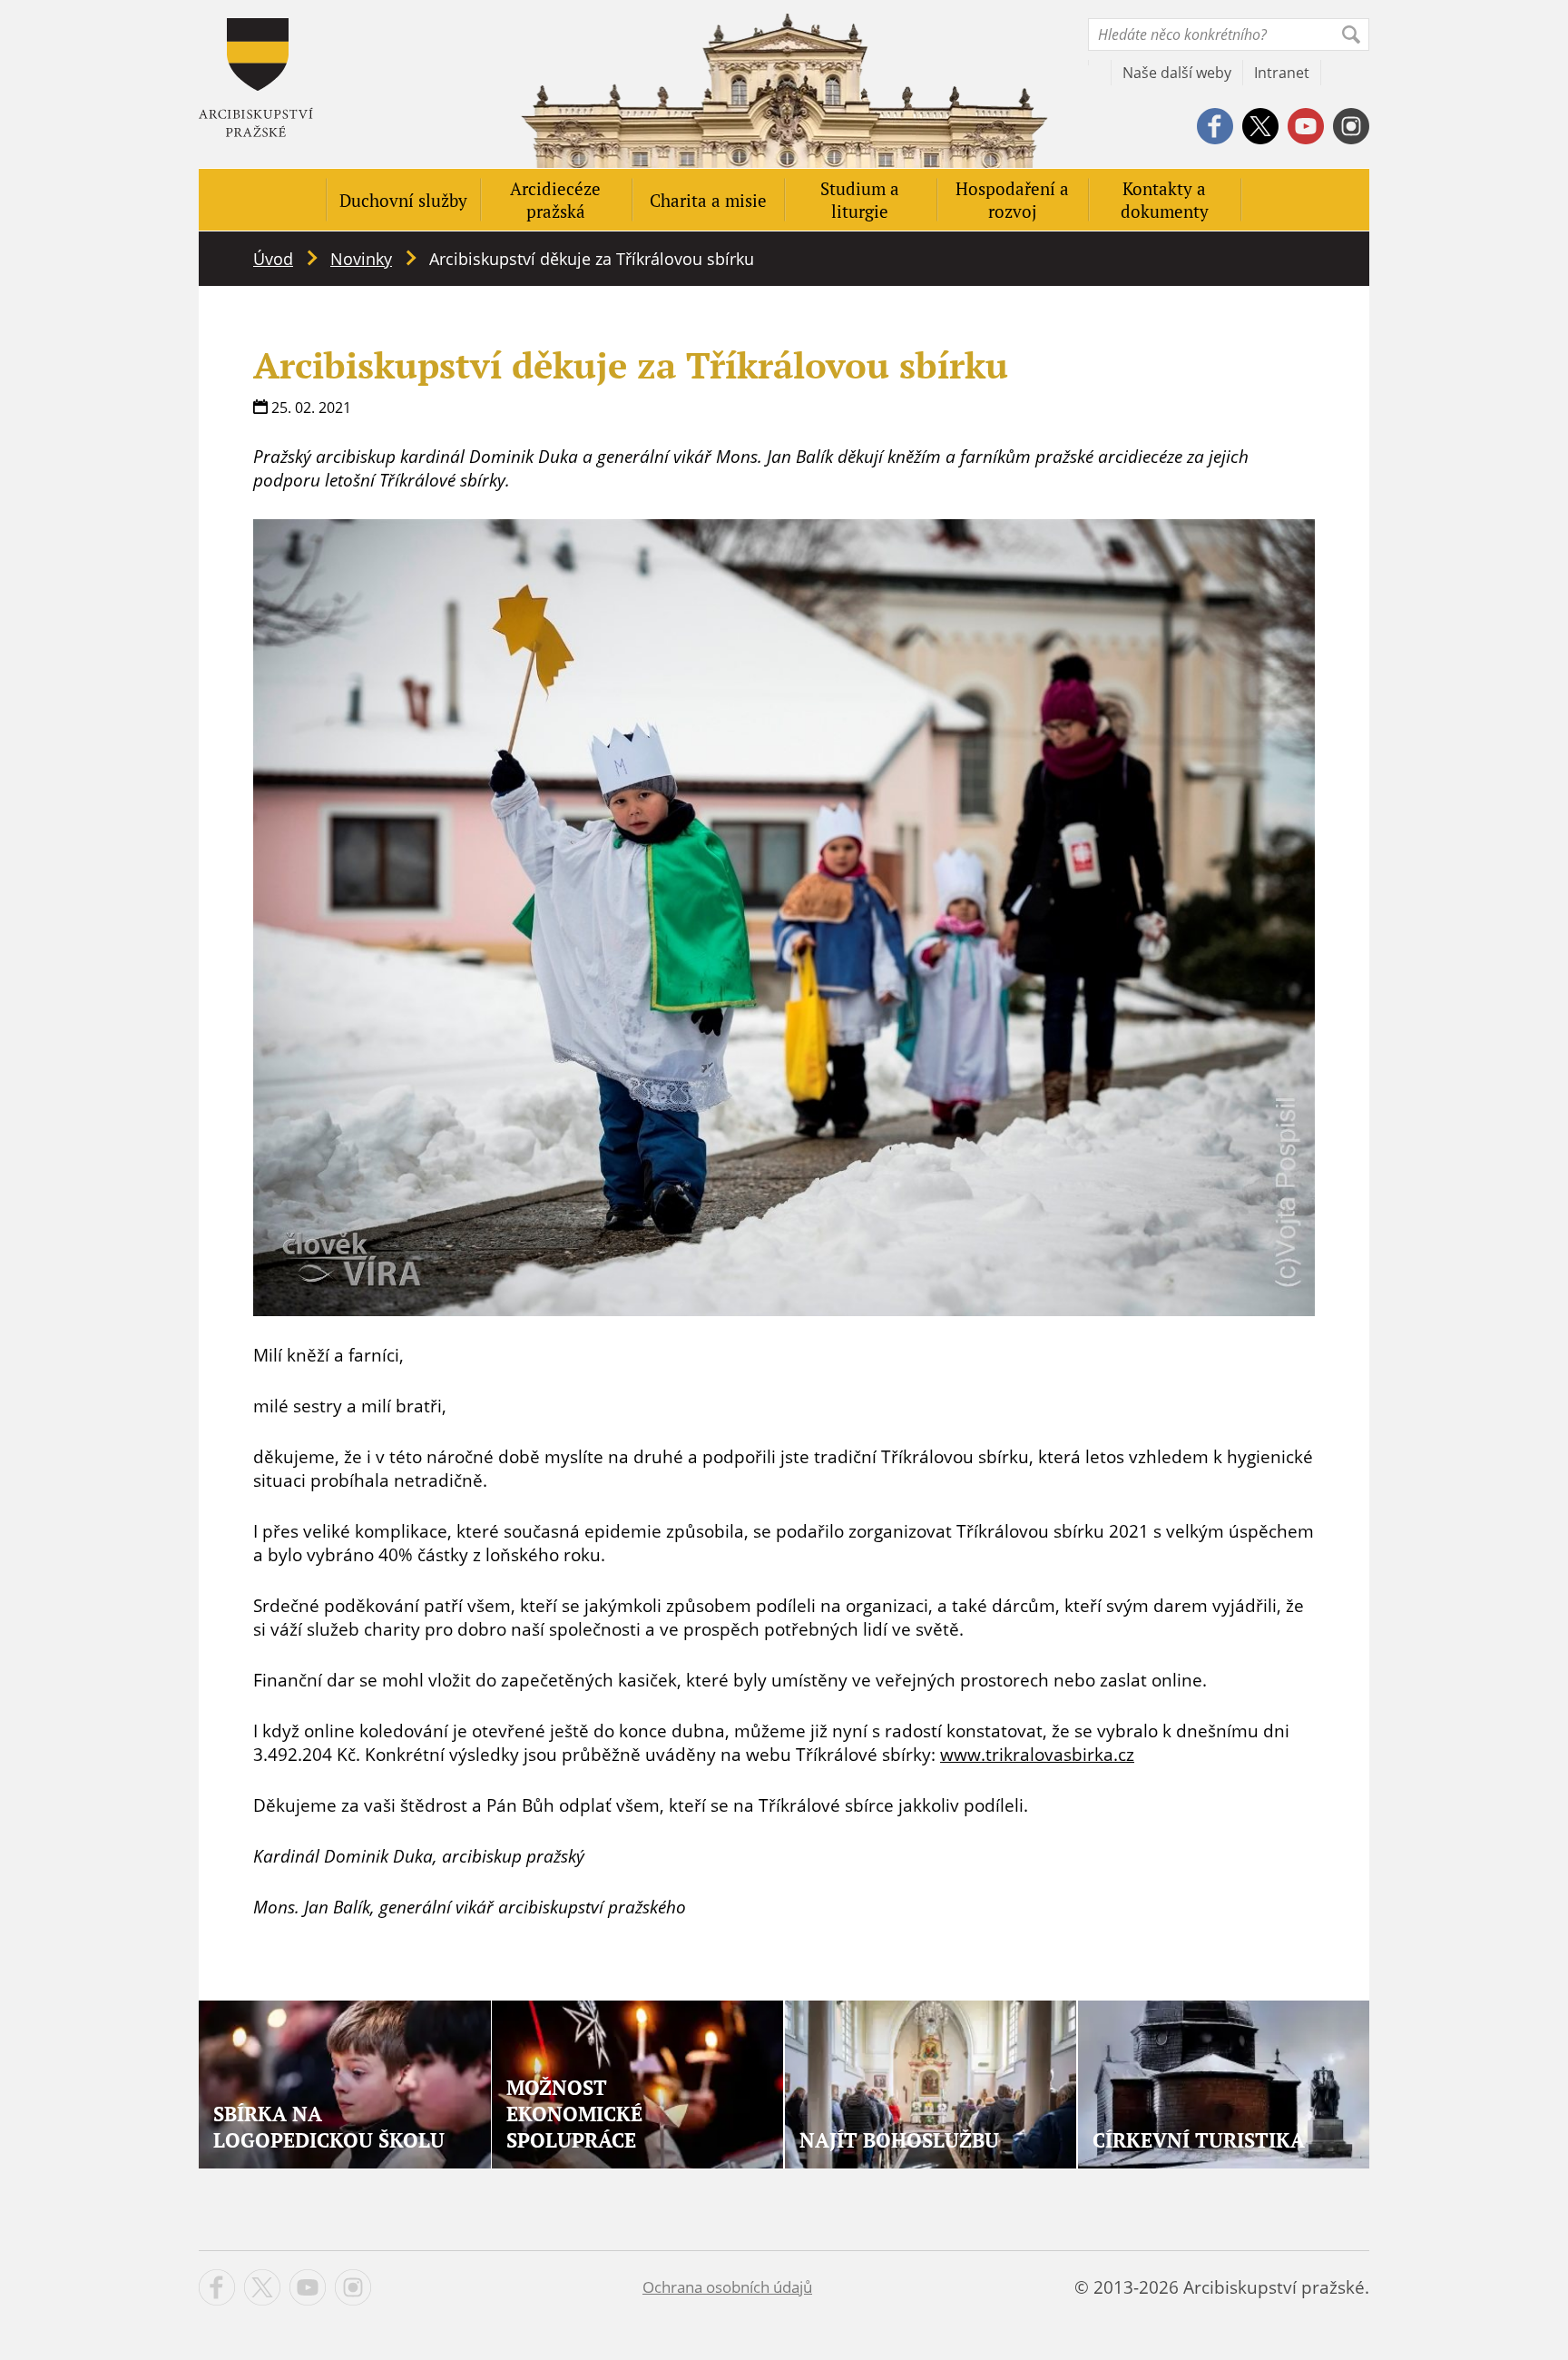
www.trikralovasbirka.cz (1037, 1755)
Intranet (1282, 73)
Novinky (361, 259)
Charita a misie (708, 200)
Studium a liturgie (860, 200)
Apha (256, 78)
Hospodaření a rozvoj (1012, 200)
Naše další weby (1177, 73)
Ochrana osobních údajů (727, 2287)
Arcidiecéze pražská (555, 200)
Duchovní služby (403, 200)
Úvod (273, 259)
